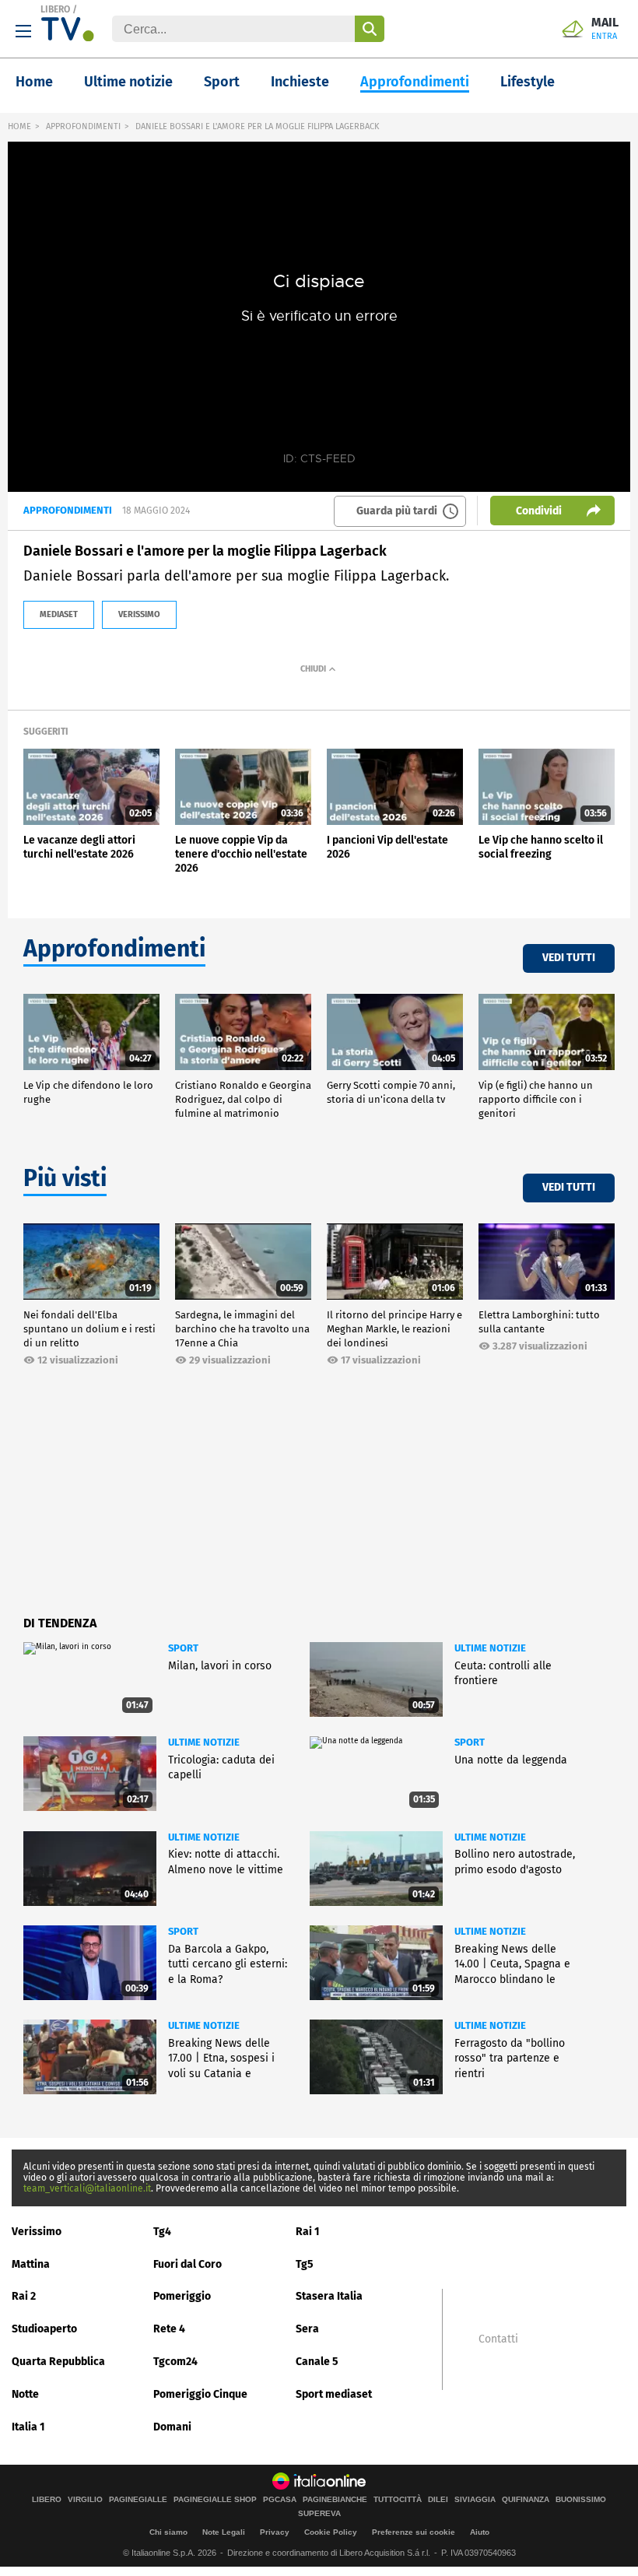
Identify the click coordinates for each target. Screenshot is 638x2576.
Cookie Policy (331, 2532)
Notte (25, 2394)
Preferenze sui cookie (414, 2532)
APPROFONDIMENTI (83, 126)
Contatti (498, 2339)
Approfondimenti (415, 82)
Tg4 (162, 2232)
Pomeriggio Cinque (200, 2394)
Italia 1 (28, 2427)
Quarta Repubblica (58, 2362)
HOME (19, 126)
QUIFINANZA (526, 2500)
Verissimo (37, 2232)
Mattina (31, 2264)
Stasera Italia (329, 2296)
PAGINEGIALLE (138, 2500)
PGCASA (280, 2500)
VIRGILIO (85, 2500)
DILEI (438, 2500)
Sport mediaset (334, 2394)
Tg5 (305, 2264)
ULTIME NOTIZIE (490, 1648)
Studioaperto (44, 2329)
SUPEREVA (319, 2514)
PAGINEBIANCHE (335, 2500)
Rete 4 (169, 2329)
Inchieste (300, 82)
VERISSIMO (139, 614)
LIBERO (55, 9)
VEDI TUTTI (569, 958)
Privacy (275, 2532)
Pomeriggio (182, 2296)
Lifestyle (528, 82)
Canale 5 (317, 2362)
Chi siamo (168, 2532)
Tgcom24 (175, 2362)
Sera (307, 2329)
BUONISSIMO (581, 2500)
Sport (222, 82)
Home (34, 82)
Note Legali (224, 2532)
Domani (172, 2427)
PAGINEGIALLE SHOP (215, 2500)
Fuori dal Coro (188, 2264)
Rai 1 (308, 2232)
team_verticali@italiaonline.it (87, 2188)
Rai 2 (24, 2296)
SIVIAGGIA (475, 2500)
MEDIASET (59, 614)
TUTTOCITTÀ (398, 2500)
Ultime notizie (128, 82)
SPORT (183, 1648)
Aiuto (480, 2532)
